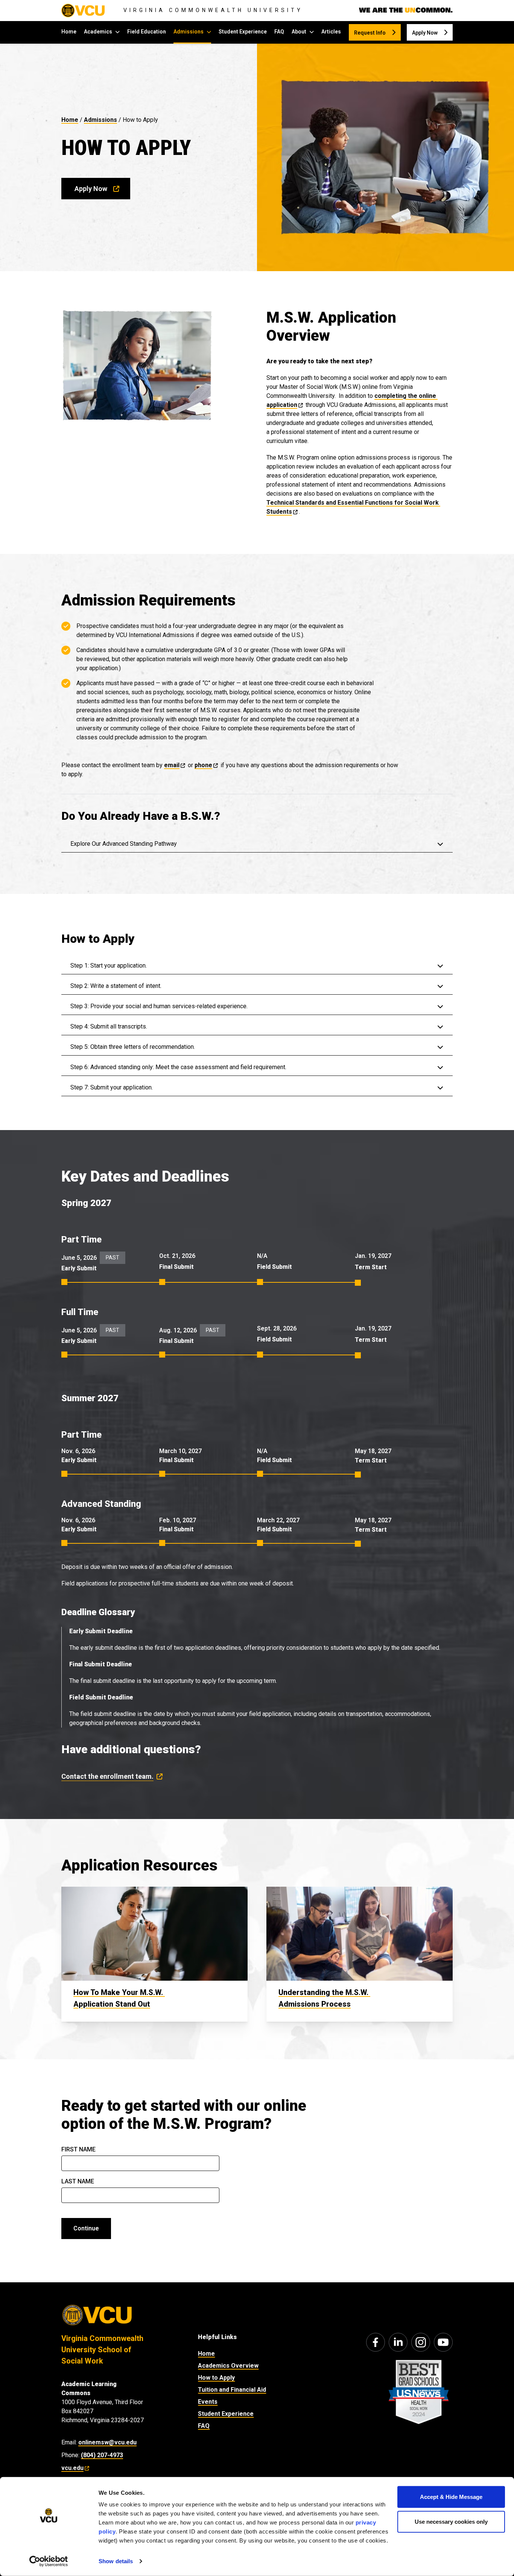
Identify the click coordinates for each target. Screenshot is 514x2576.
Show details (116, 2561)
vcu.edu (72, 2468)
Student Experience (243, 32)
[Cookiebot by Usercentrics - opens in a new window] (49, 2561)
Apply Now (425, 33)
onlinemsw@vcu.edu (107, 2442)
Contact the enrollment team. (107, 1776)
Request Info (370, 33)
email (172, 765)
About (299, 32)
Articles (331, 32)
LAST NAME (78, 2181)
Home (69, 32)
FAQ (279, 32)
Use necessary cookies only (451, 2521)
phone (203, 765)
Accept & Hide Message (451, 2497)
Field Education (147, 32)
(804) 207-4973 (102, 2455)
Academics (98, 32)
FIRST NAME (78, 2149)
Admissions (189, 32)
